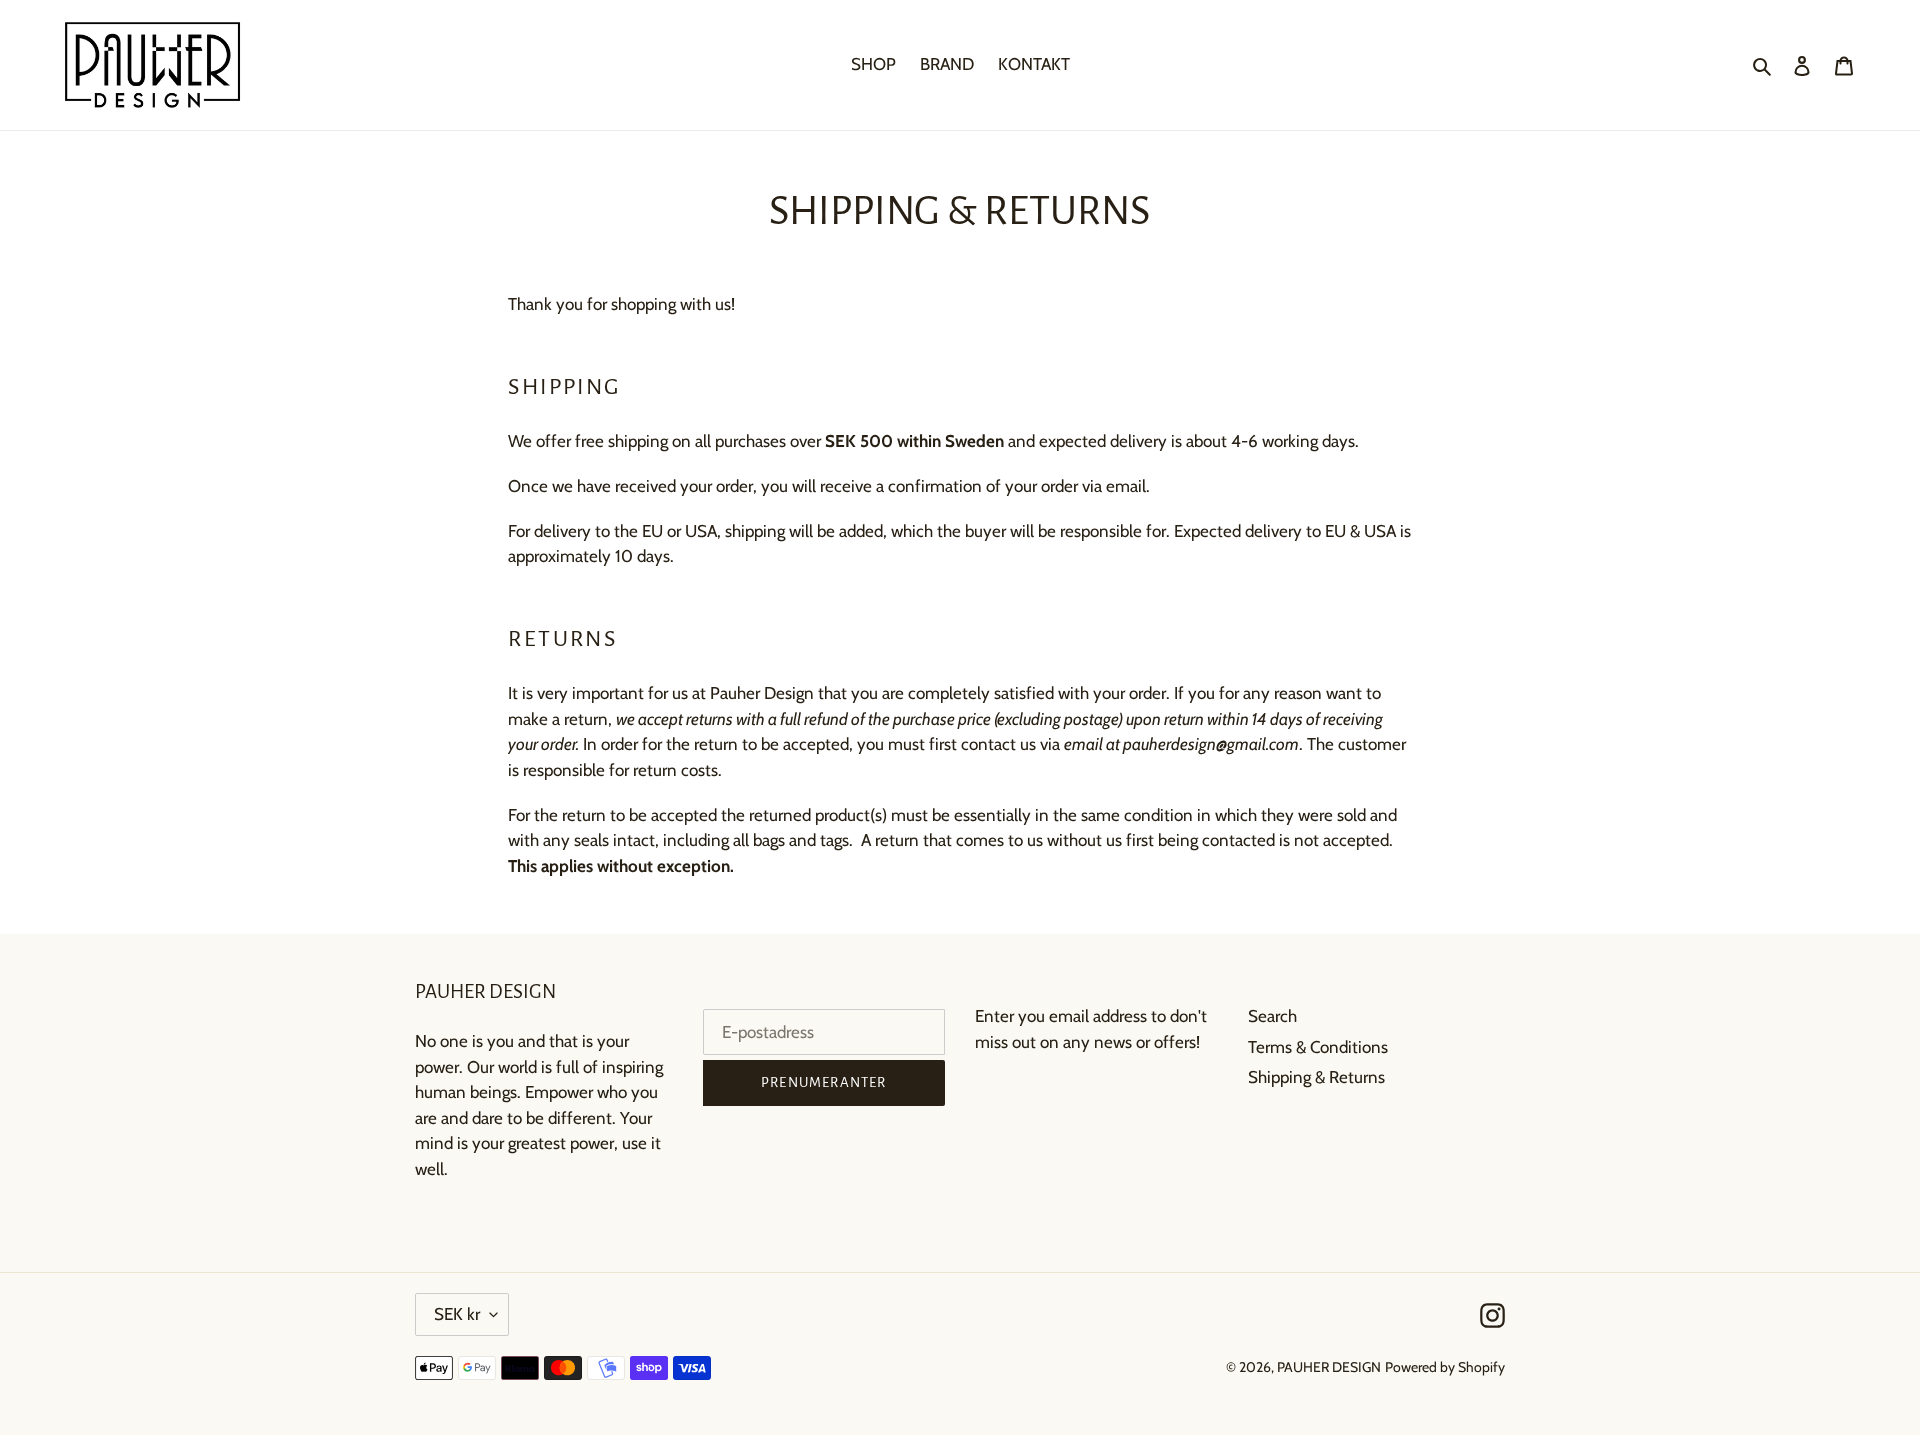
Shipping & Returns (1316, 1077)
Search (1272, 1016)
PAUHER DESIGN (1329, 1367)
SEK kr (457, 1314)
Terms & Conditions (1318, 1047)
